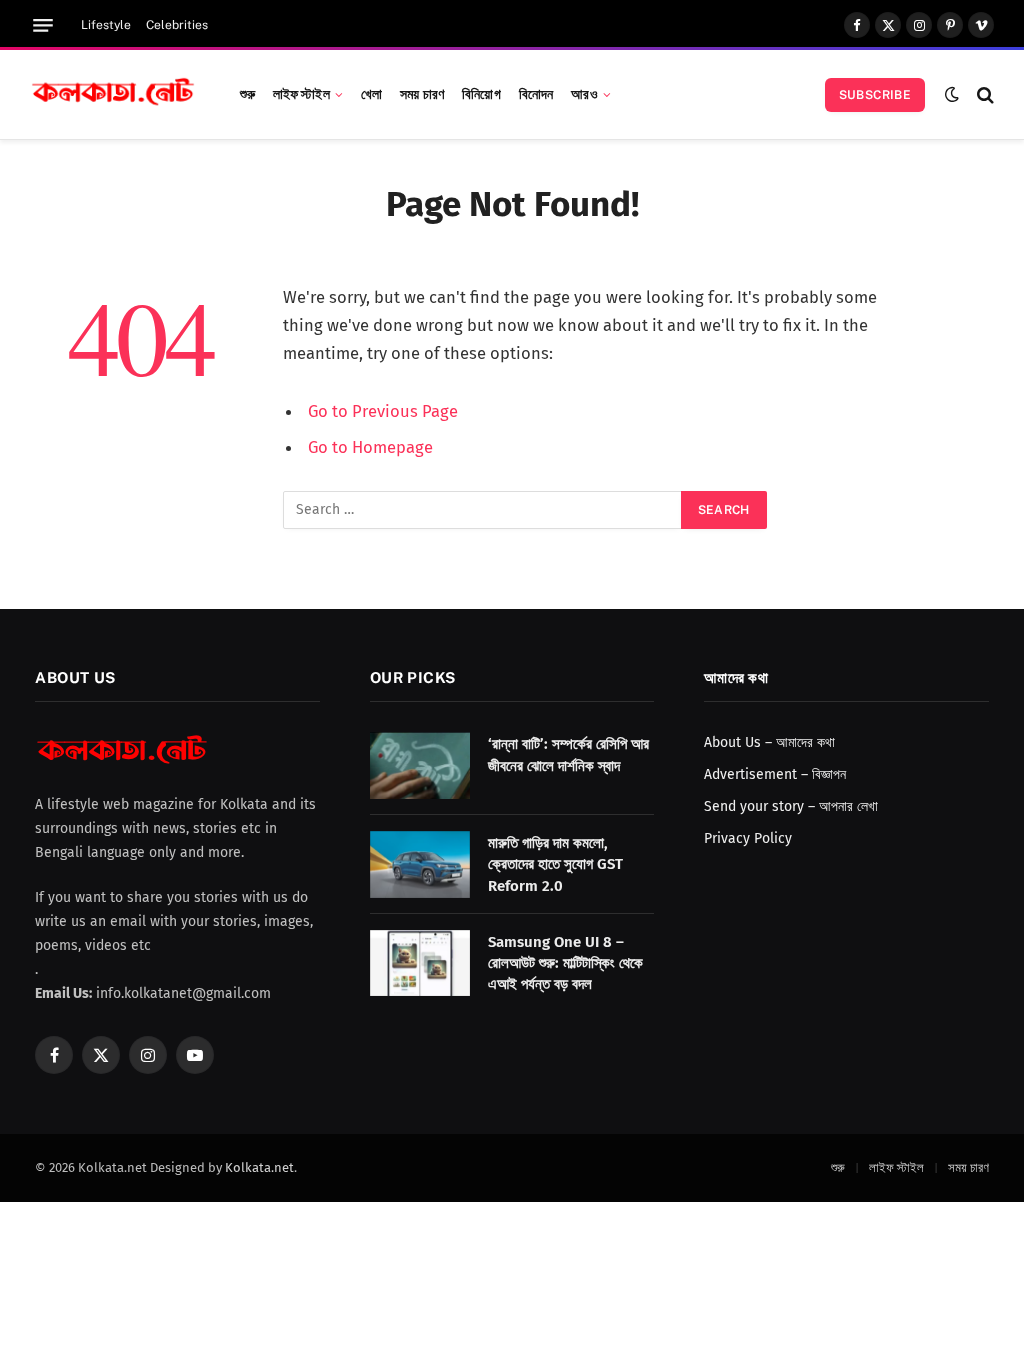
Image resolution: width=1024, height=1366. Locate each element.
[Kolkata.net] (113, 94)
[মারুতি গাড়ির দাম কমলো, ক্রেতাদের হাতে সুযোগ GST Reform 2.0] (420, 864)
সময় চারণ (422, 94)
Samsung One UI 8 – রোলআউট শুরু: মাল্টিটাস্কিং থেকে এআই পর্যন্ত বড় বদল (565, 963)
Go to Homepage (370, 447)
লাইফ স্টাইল (301, 94)
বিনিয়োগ (481, 94)
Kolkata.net (259, 1167)
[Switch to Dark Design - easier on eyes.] (952, 94)
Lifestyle (106, 25)
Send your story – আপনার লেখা (791, 806)
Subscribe (875, 95)
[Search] (983, 94)
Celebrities (177, 25)
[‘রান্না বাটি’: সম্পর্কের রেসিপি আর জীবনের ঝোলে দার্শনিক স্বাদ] (420, 765)
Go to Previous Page (383, 411)
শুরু (247, 94)
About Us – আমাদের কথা (769, 742)
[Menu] (43, 25)
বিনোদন (536, 94)
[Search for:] (483, 510)
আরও (584, 94)
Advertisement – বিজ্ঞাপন (775, 774)
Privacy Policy (748, 838)
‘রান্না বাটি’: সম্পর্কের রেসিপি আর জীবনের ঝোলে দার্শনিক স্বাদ (568, 754)
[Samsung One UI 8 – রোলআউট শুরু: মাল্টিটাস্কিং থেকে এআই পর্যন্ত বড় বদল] (420, 963)
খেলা (371, 94)
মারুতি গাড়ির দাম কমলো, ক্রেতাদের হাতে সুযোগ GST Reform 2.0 (555, 864)
